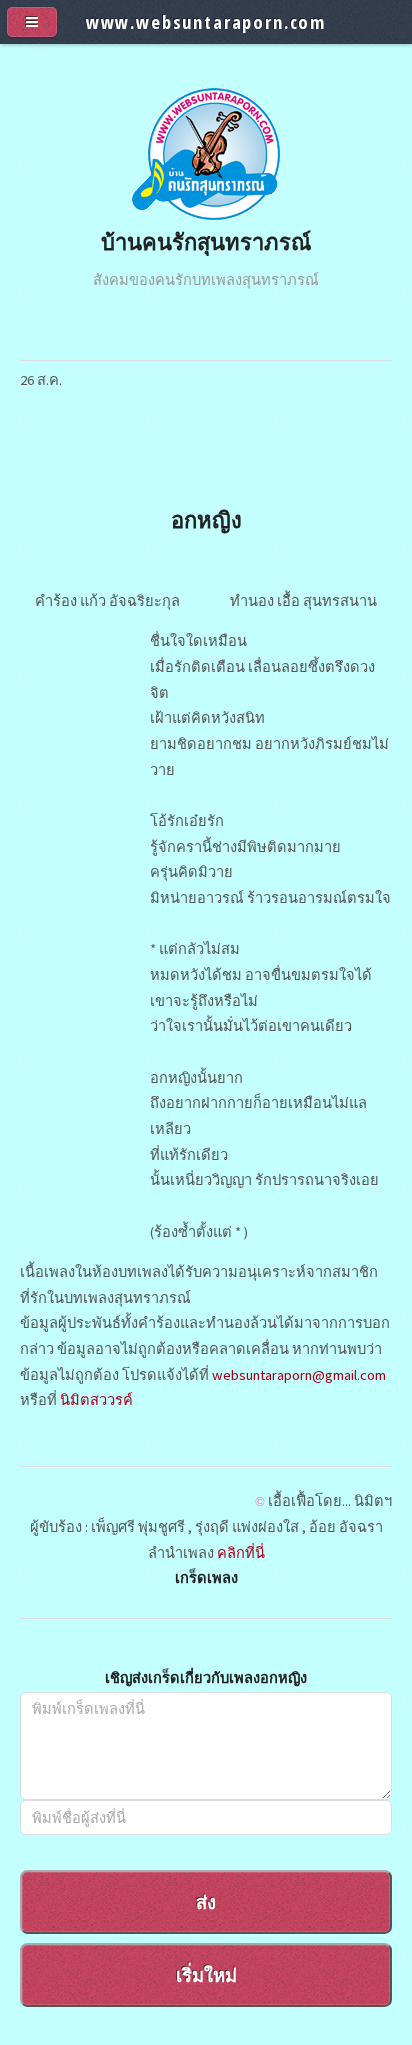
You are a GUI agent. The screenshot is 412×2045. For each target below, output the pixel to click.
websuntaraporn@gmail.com (299, 1375)
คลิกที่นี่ (241, 1553)
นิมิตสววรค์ (96, 1400)
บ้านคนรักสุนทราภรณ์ (206, 241)
